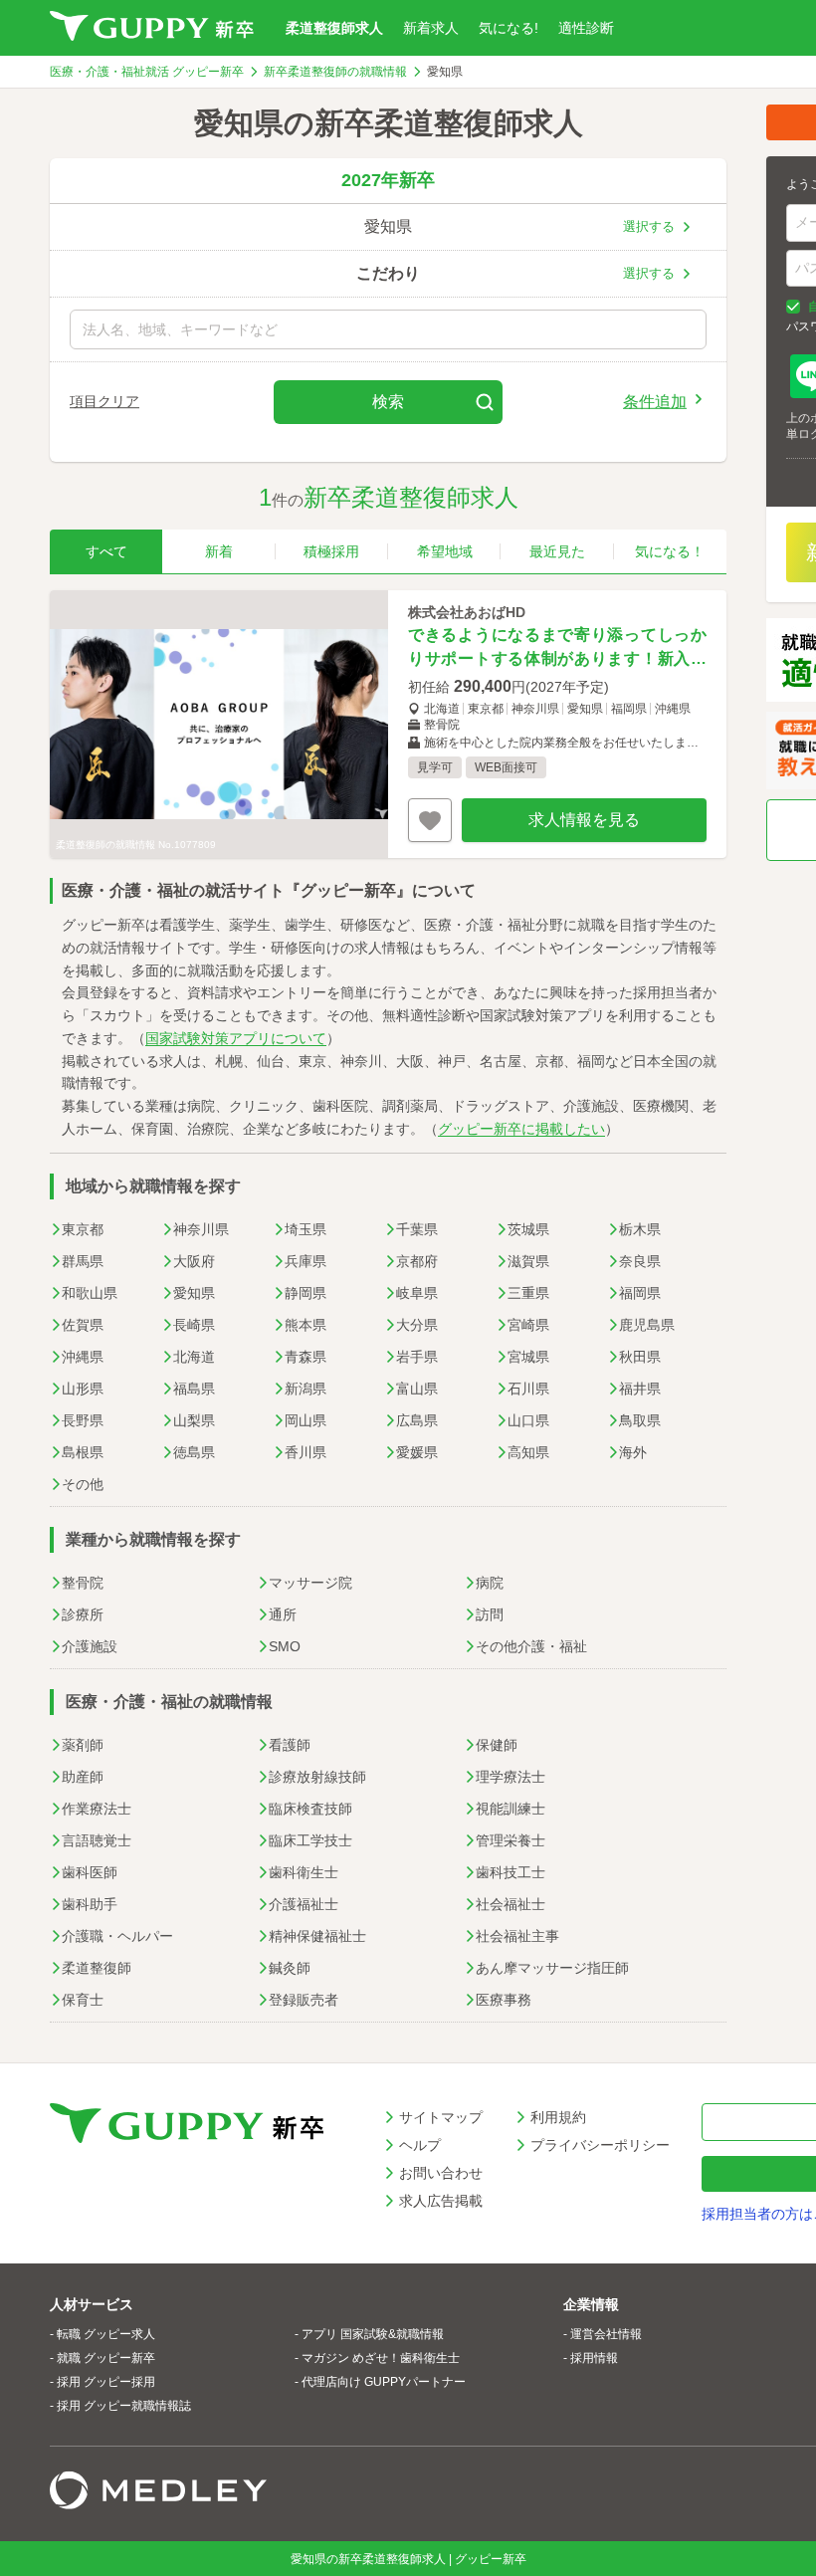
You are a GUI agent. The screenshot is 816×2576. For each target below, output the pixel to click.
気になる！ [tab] (670, 551)
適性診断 (586, 28)
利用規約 (558, 2117)
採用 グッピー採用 (106, 2382)
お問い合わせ (441, 2173)
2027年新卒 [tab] (388, 180)
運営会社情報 (606, 2334)
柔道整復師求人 (334, 28)
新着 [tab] (219, 551)
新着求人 (431, 28)
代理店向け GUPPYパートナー (384, 2382)
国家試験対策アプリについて (236, 1038)
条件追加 (655, 401)
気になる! (509, 28)
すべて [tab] (106, 551)
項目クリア (104, 401)
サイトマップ (441, 2117)
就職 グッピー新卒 (106, 2358)
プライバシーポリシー (600, 2145)
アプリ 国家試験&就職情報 (373, 2334)
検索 (388, 402)
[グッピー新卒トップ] (152, 28)
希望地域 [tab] (445, 551)
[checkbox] (793, 307)
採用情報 (594, 2358)
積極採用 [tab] (331, 551)
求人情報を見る (584, 820)
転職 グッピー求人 (106, 2334)
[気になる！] (430, 820)
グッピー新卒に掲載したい (521, 1129)
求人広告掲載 (441, 2201)
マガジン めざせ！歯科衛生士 (381, 2358)
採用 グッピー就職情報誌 (124, 2406)
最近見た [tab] (557, 551)
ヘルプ (420, 2145)
